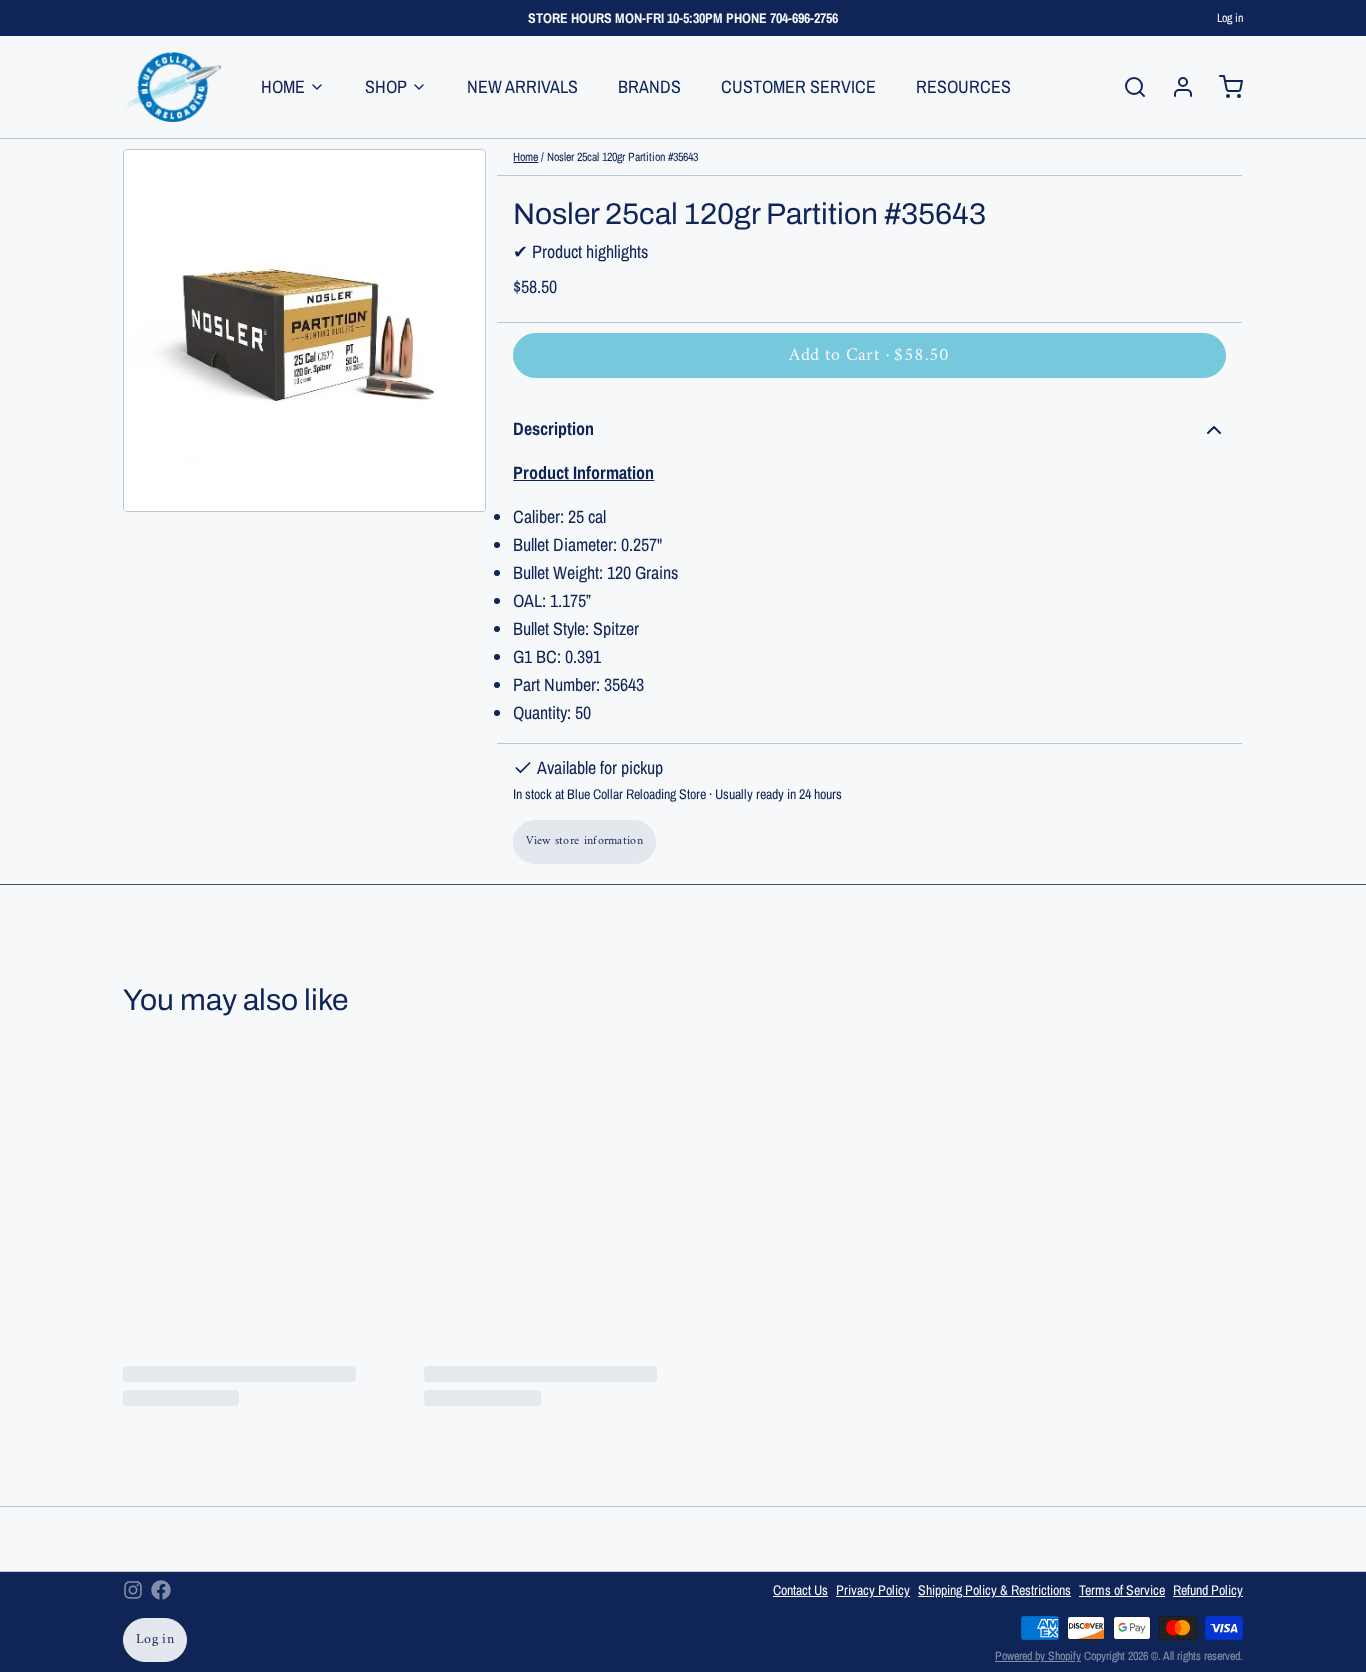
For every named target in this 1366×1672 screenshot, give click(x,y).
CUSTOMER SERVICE (798, 86)
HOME (283, 86)
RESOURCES (963, 86)
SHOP (386, 86)
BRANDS (649, 86)
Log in (1230, 18)
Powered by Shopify (1038, 1656)
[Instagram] (133, 1590)
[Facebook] (161, 1590)
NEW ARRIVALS (522, 86)
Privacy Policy (873, 1590)
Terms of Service (1122, 1590)
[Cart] (1223, 87)
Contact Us (800, 1590)
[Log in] (1175, 87)
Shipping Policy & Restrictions (994, 1590)
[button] (869, 355)
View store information (584, 841)
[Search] (1127, 87)
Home (525, 157)
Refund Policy (1208, 1590)
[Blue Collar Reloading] (172, 87)
